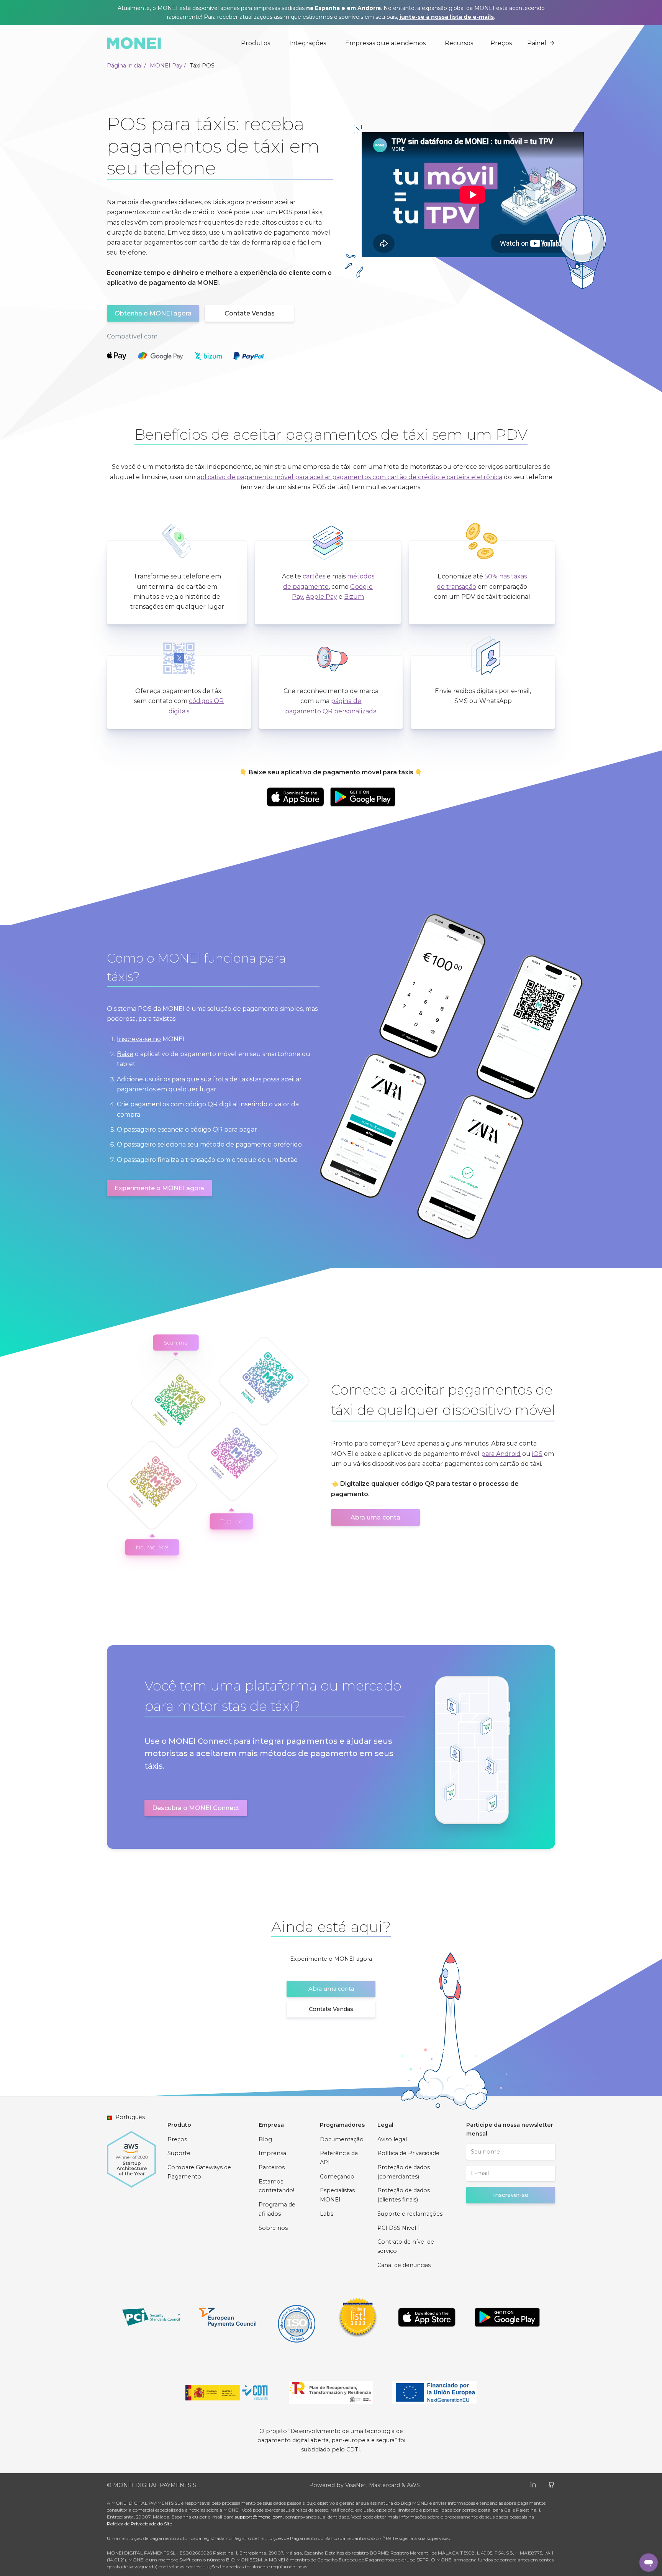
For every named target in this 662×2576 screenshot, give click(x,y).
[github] (551, 2484)
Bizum (354, 597)
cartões (314, 576)
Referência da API (339, 2158)
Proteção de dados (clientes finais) (404, 2195)
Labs (327, 2214)
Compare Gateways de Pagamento (199, 2172)
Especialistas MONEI (337, 2195)
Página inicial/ (126, 66)
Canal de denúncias (404, 2265)
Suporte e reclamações (410, 2214)
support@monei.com (259, 2517)
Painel (537, 43)
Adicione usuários (143, 1079)
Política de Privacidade (408, 2153)
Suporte (179, 2153)
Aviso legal (392, 2139)
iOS (537, 1454)
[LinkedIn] (533, 2484)
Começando (337, 2177)
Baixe (125, 1054)
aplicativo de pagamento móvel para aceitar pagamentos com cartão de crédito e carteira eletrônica (350, 477)
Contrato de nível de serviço (406, 2246)
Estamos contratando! (276, 2186)
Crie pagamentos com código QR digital (177, 1104)
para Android (501, 1454)
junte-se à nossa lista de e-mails (447, 17)
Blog (265, 2139)
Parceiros (272, 2167)
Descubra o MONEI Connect (196, 1808)
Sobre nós (273, 2228)
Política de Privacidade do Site (139, 2524)
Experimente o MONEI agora (159, 1188)
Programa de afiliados (277, 2209)
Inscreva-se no (139, 1039)
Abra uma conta (375, 1517)
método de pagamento (236, 1144)
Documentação (342, 2139)
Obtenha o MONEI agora (153, 313)
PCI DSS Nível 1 (399, 2228)
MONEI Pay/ (168, 66)
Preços (501, 43)
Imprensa (272, 2153)
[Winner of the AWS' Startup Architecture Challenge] (131, 2155)
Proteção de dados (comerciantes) (404, 2172)
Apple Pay (321, 597)
